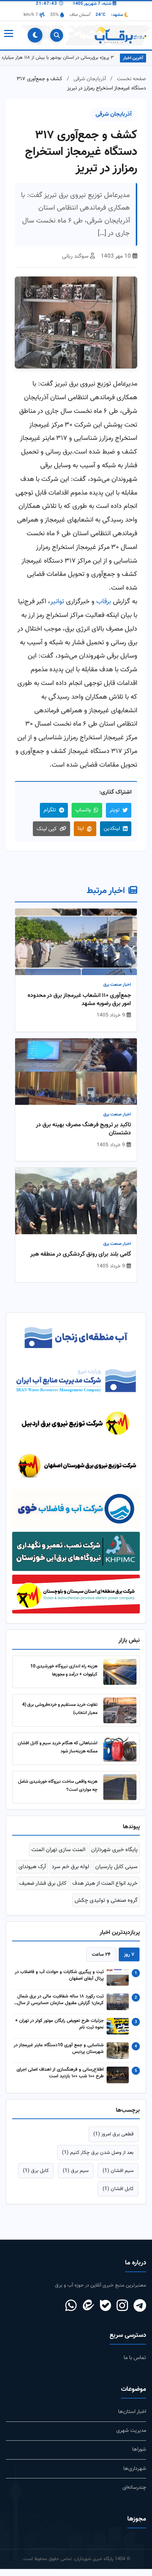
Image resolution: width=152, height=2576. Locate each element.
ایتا (81, 829)
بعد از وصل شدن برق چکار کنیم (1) (98, 2159)
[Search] (57, 35)
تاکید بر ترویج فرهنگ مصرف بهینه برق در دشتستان (83, 1129)
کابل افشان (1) (118, 2195)
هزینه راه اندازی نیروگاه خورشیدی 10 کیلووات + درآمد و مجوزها (64, 1677)
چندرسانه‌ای (134, 2494)
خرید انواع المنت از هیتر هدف (105, 1890)
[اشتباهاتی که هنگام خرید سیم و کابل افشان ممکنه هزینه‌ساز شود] (120, 1755)
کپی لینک (47, 829)
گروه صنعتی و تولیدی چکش (106, 1907)
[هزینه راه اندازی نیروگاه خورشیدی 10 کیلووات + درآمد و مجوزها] (120, 1679)
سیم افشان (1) (118, 2177)
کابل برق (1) (36, 2177)
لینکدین (112, 829)
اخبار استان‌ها (132, 2418)
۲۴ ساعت (101, 1961)
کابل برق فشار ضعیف (43, 1890)
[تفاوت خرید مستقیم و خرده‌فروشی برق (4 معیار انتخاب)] (120, 1717)
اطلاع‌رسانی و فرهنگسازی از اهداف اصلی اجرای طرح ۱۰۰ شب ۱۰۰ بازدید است (60, 2080)
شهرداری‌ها (135, 2475)
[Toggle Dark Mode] (35, 35)
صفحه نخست (132, 79)
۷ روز (129, 1961)
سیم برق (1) (76, 2177)
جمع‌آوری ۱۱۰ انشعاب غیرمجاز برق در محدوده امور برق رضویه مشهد (79, 1000)
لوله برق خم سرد (70, 1873)
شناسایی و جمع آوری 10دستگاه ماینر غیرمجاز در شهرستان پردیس (59, 2056)
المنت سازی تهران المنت (58, 1856)
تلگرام (50, 810)
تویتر (115, 810)
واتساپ (83, 810)
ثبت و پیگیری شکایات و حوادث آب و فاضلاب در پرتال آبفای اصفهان (59, 1982)
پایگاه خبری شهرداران (114, 1856)
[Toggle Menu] (8, 35)
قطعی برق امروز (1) (113, 2141)
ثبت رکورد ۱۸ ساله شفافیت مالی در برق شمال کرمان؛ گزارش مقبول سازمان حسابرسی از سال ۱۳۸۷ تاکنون (61, 2007)
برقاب (104, 602)
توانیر (57, 602)
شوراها (139, 2456)
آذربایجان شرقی (90, 79)
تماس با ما (135, 2365)
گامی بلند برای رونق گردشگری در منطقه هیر (81, 1255)
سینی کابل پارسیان (116, 1873)
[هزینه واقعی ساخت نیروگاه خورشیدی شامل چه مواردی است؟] (120, 1794)
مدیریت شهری (131, 2438)
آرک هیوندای (32, 1873)
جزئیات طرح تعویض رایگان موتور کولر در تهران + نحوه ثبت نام (59, 2031)
